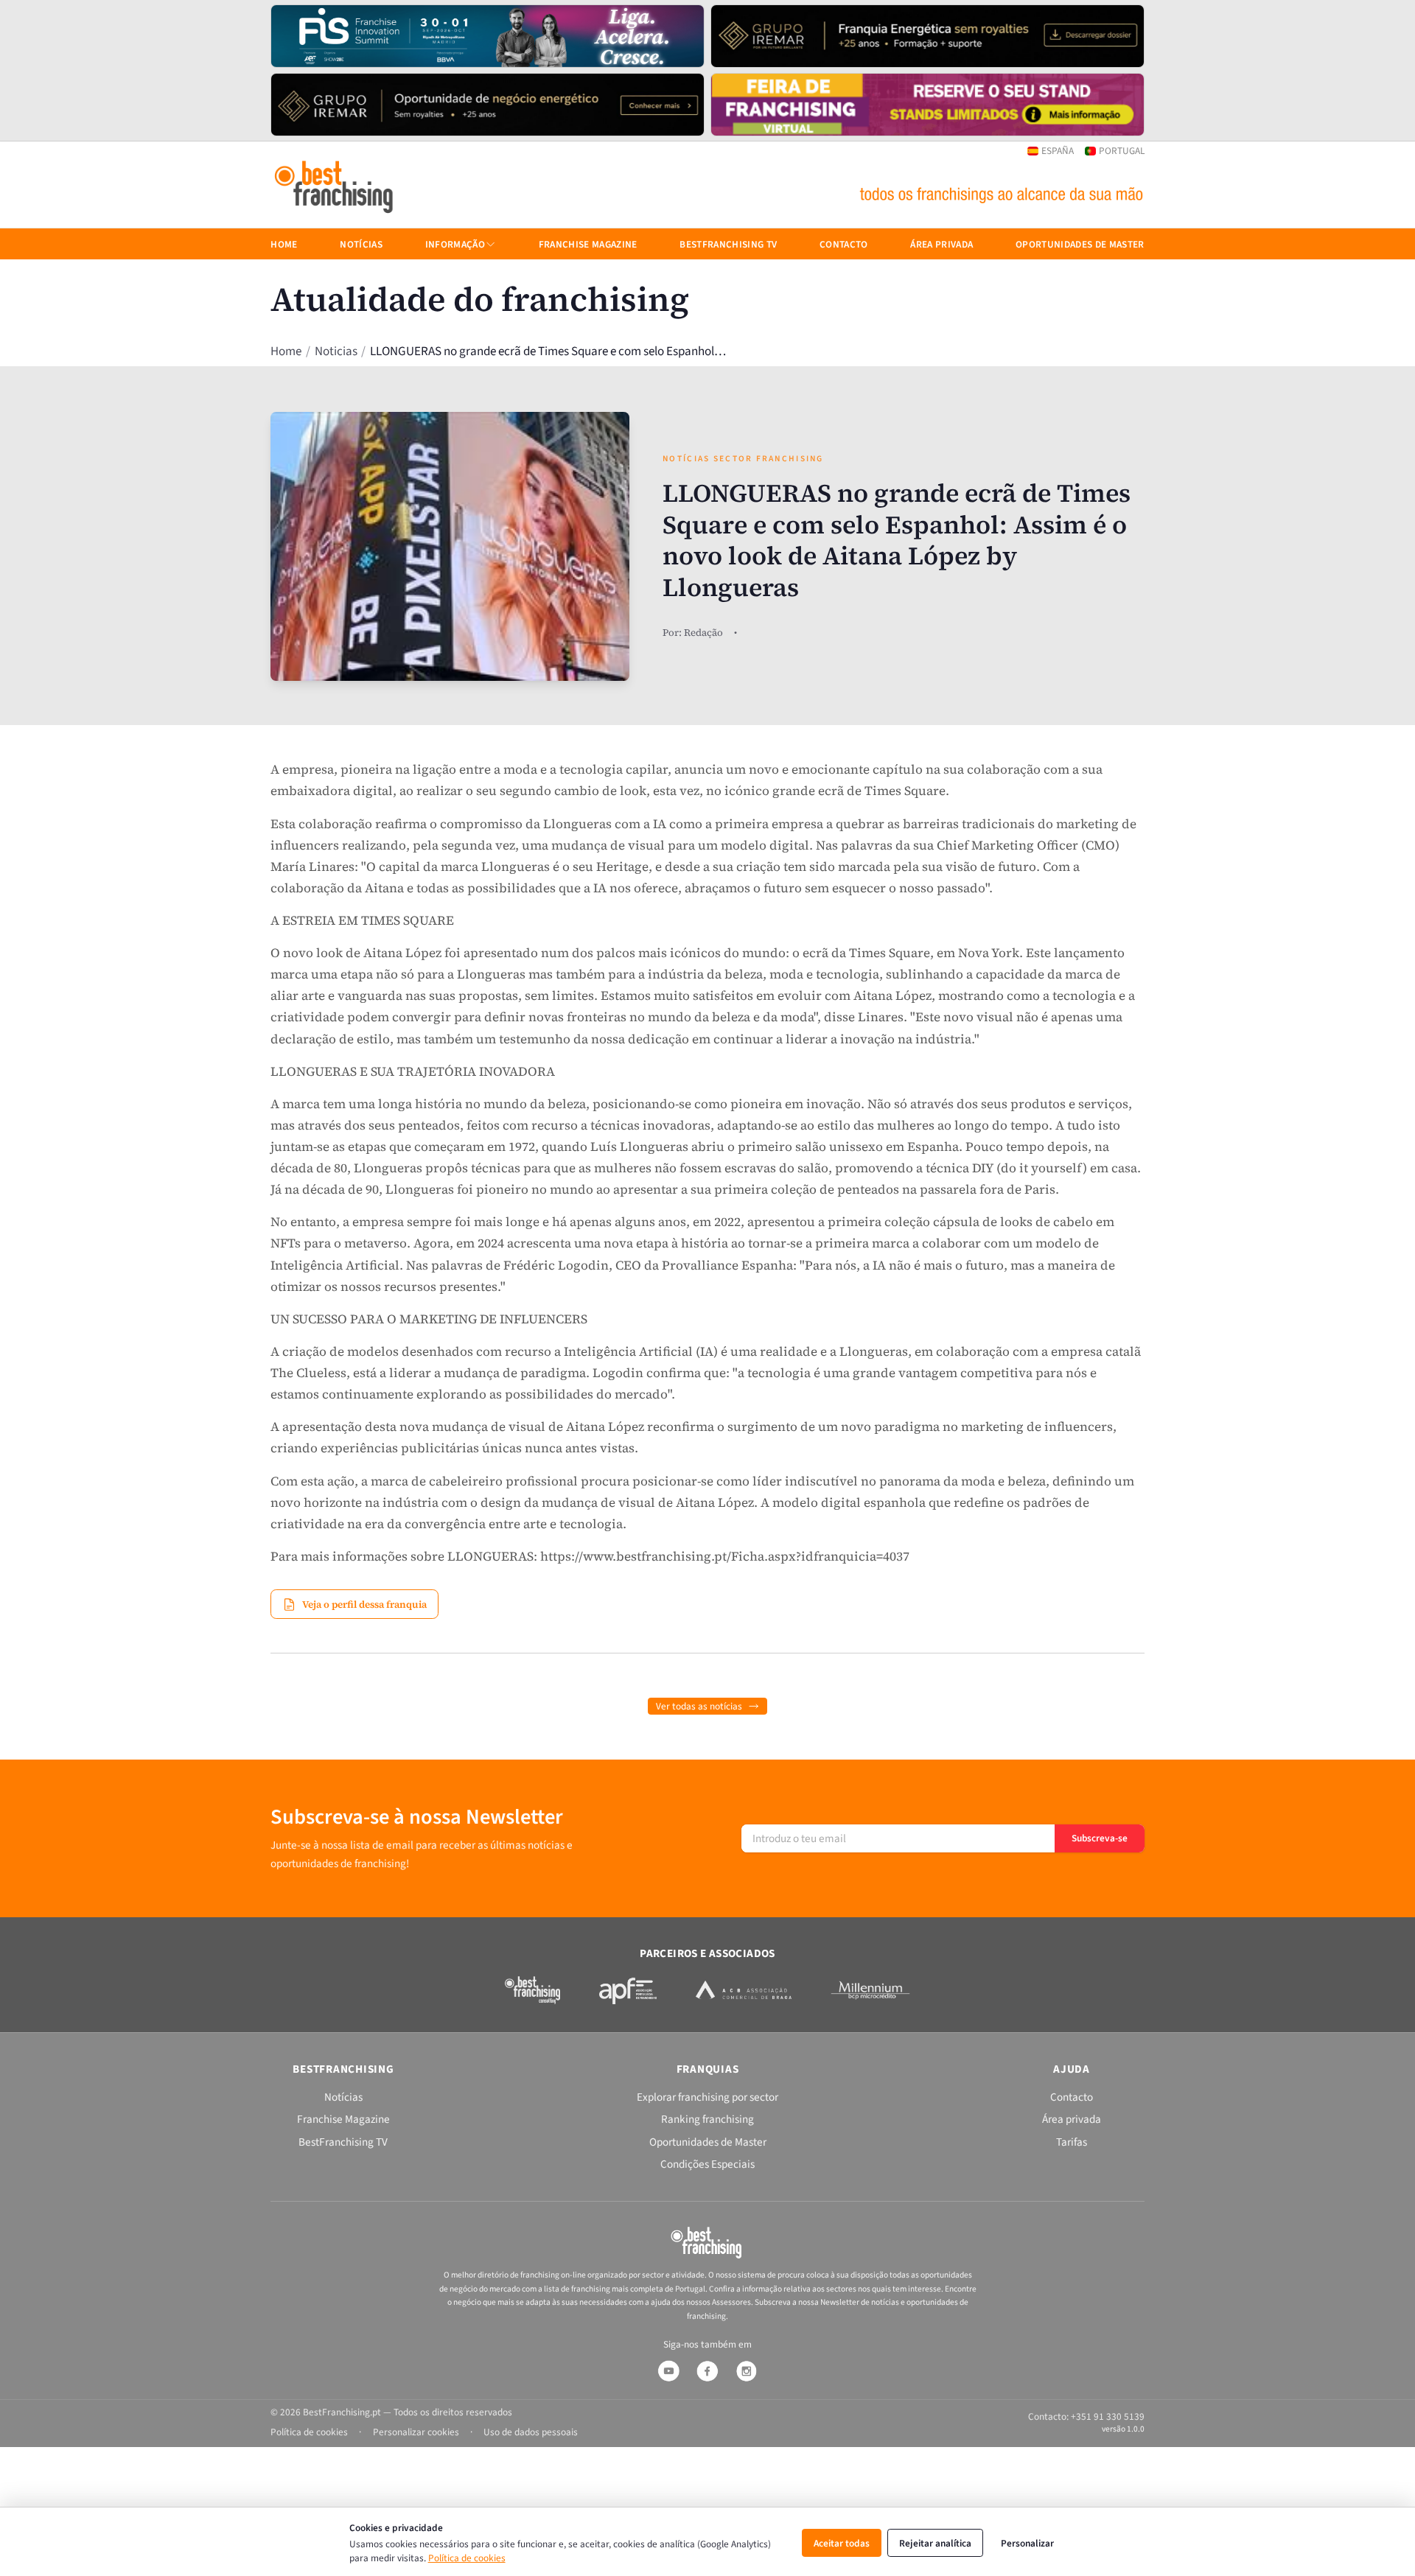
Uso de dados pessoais (531, 2432)
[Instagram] (747, 2371)
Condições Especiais (707, 2164)
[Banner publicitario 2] (927, 36)
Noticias (336, 352)
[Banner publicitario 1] (488, 36)
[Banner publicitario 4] (927, 105)
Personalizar (1027, 2543)
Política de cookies (467, 2558)
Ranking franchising (707, 2119)
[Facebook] (707, 2371)
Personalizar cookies (416, 2432)
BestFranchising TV (728, 244)
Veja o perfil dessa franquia (364, 1604)
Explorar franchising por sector (707, 2097)
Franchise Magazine (588, 244)
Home (286, 352)
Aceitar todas (842, 2543)
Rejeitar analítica (935, 2543)
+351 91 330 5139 (1108, 2416)
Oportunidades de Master (1080, 244)
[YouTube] (668, 2371)
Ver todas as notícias (699, 1706)
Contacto (844, 244)
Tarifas (1072, 2142)
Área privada (941, 244)
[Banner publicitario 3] (488, 105)
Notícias (361, 244)
